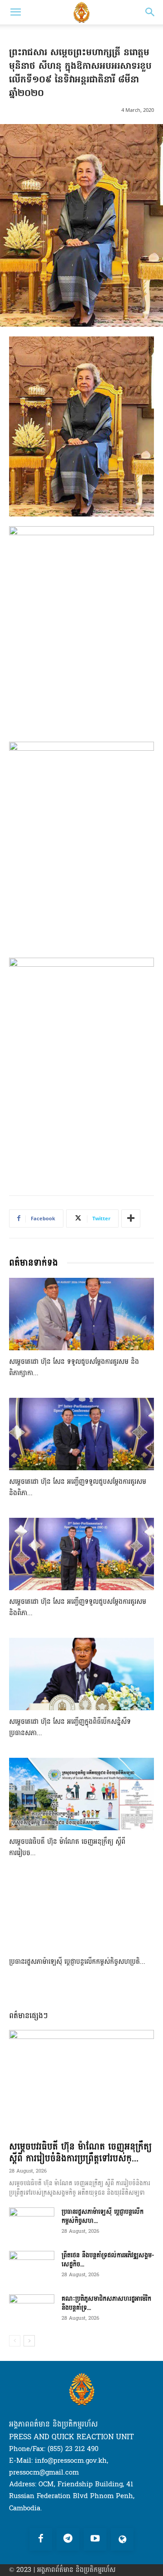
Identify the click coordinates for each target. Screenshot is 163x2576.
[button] (15, 12)
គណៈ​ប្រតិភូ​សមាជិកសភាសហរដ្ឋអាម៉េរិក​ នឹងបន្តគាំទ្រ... (106, 2303)
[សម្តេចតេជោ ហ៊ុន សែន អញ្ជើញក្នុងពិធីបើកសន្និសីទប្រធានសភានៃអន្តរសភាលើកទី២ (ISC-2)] (81, 1674)
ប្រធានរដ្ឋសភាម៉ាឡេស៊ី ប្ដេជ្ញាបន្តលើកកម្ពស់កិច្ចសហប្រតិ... (77, 1962)
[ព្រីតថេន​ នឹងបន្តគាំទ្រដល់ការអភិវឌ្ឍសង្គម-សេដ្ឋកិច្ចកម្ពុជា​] (32, 2267)
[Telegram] (68, 2539)
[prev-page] (15, 2341)
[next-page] (29, 2341)
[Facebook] (41, 2539)
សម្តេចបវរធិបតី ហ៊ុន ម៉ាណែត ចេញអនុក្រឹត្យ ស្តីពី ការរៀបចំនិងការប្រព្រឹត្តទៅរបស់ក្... (80, 2153)
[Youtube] (95, 2539)
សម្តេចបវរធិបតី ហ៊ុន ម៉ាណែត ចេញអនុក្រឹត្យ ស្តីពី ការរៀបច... (67, 1847)
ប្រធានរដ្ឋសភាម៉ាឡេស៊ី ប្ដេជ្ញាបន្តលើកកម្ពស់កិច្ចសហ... (103, 2216)
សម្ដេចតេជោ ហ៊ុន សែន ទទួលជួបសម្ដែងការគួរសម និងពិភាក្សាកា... (74, 1367)
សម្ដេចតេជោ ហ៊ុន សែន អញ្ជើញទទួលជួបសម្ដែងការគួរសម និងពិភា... (78, 1487)
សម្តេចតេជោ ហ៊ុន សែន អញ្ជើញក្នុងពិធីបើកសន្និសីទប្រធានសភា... (70, 1727)
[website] (122, 2539)
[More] (131, 1218)
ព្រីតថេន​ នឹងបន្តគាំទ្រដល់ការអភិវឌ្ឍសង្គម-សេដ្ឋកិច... (108, 2260)
